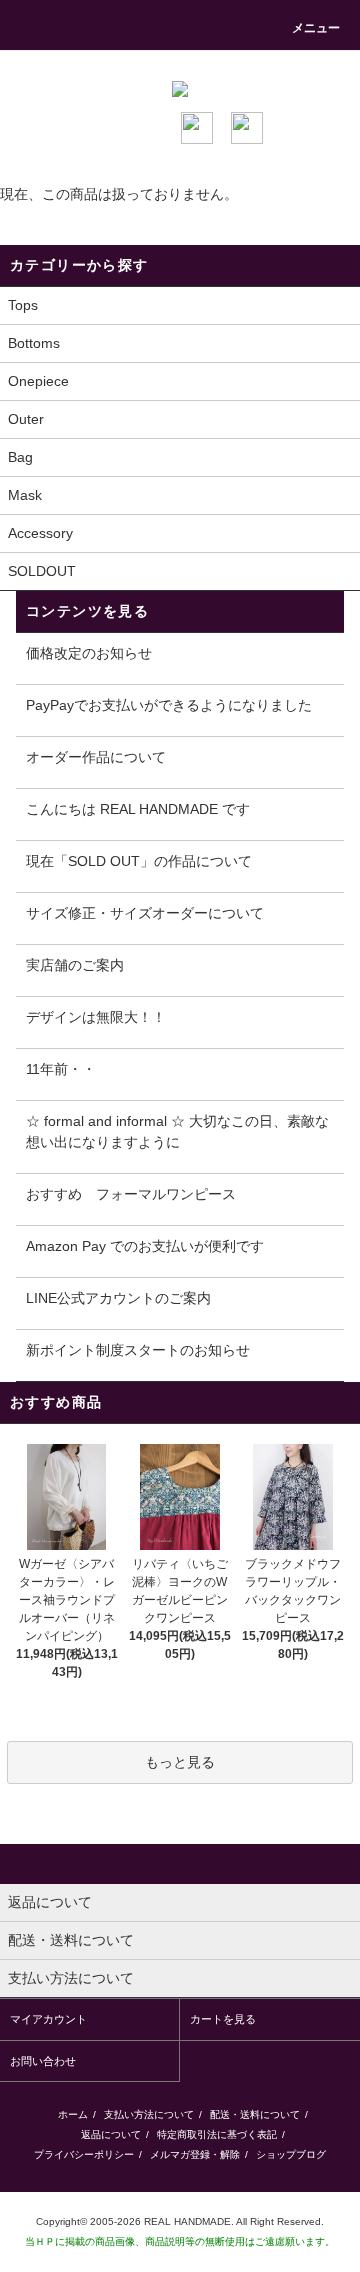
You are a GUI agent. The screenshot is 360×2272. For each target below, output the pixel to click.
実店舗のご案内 (75, 965)
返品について (111, 2134)
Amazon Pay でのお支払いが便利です (145, 1246)
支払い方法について (149, 2114)
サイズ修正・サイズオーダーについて (145, 913)
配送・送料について (255, 2114)
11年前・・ (61, 1069)
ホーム (73, 2114)
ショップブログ (291, 2154)
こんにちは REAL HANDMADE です (138, 809)
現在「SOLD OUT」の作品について (139, 861)
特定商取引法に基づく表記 (217, 2134)
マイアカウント (48, 2019)
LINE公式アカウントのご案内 (118, 1298)
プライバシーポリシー (84, 2154)
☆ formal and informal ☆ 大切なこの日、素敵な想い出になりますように (177, 1131)
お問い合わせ (43, 2061)
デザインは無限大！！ (96, 1017)
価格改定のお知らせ (89, 653)
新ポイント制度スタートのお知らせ (138, 1350)
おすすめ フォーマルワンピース (131, 1194)
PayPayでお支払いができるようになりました (169, 705)
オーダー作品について (96, 757)
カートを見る (223, 2019)
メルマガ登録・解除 (195, 2154)
